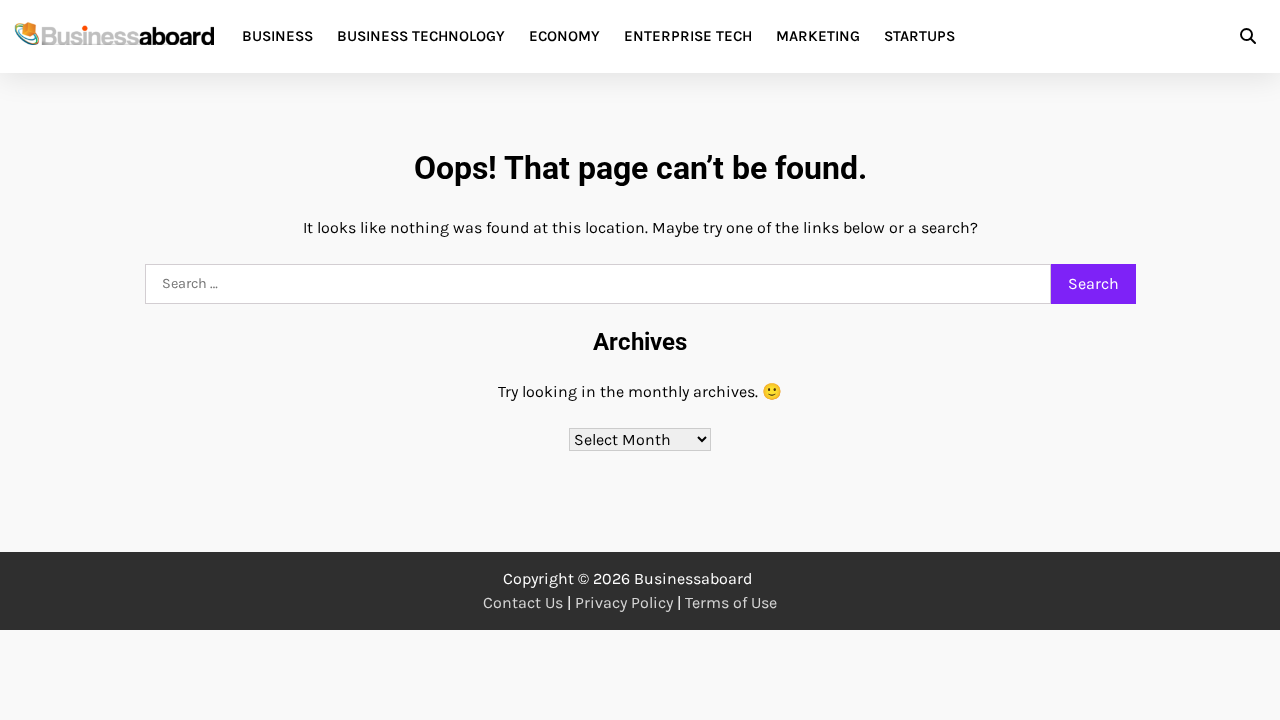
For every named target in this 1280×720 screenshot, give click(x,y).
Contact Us (523, 602)
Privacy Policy (624, 602)
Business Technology (421, 36)
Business (277, 36)
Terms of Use (731, 602)
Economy (564, 36)
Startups (919, 36)
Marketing (818, 36)
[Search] (1248, 36)
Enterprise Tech (688, 36)
